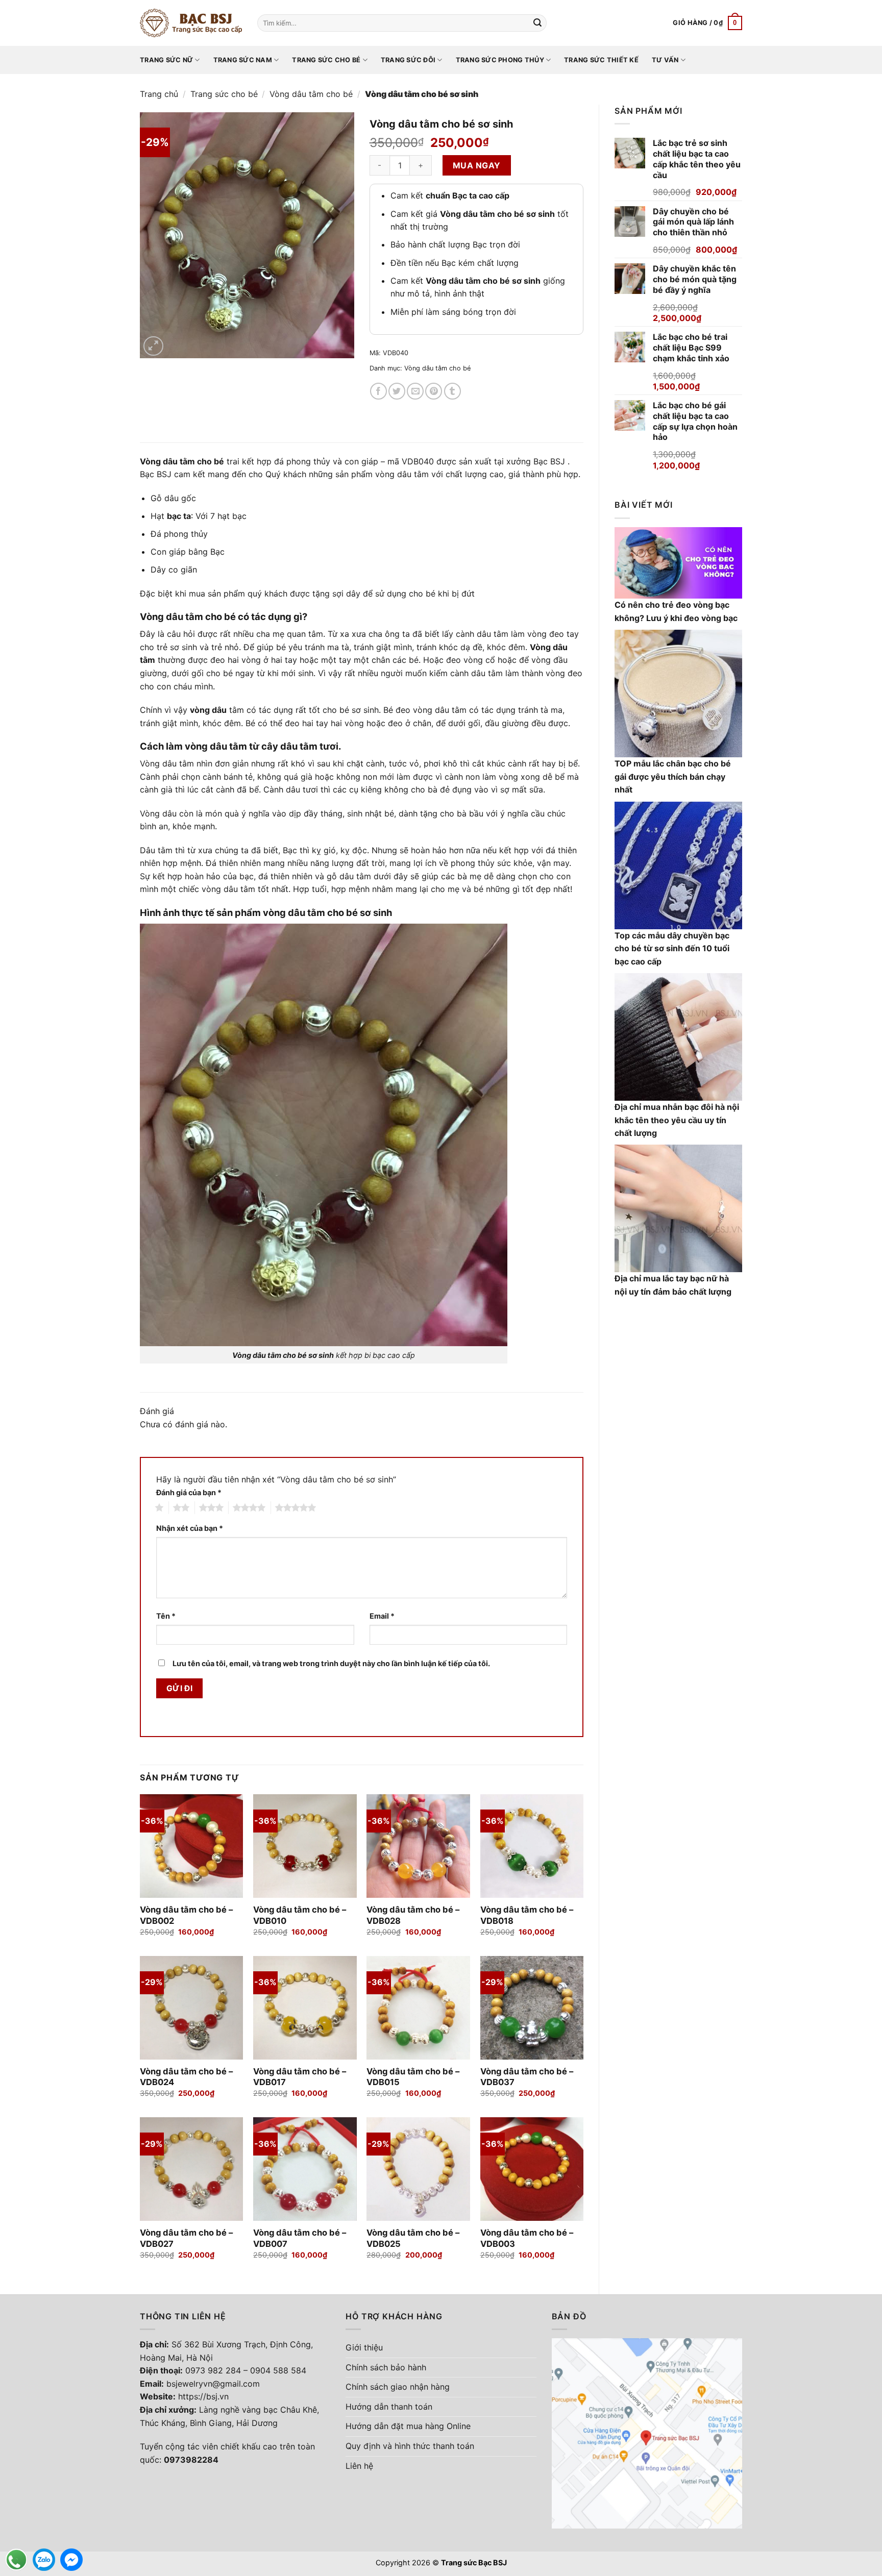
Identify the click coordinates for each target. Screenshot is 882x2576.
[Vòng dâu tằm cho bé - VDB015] (418, 2008)
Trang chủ (159, 94)
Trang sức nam (243, 60)
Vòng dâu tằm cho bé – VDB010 (300, 1915)
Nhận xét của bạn (190, 1528)
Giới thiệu (364, 2347)
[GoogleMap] (647, 2433)
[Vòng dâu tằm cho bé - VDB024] (192, 2008)
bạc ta (179, 516)
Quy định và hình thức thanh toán (410, 2446)
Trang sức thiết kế (601, 60)
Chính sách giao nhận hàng (398, 2387)
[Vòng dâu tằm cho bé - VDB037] (532, 2008)
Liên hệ (359, 2466)
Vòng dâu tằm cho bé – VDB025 (413, 2238)
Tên (166, 1616)
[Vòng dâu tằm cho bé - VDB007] (305, 2169)
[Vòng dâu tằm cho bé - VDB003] (532, 2169)
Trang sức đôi (408, 60)
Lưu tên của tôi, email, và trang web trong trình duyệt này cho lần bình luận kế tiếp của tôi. (331, 1663)
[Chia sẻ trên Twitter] (397, 391)
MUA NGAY (477, 165)
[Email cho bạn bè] (415, 391)
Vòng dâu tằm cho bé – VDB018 (527, 1915)
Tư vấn (665, 60)
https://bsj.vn (203, 2396)
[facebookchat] (71, 2560)
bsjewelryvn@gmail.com (213, 2384)
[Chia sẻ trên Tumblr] (452, 391)
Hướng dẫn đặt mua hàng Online (408, 2426)
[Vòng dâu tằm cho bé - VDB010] (305, 1846)
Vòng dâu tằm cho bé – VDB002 (186, 1915)
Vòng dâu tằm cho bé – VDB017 (300, 2077)
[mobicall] (16, 2560)
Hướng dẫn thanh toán (389, 2407)
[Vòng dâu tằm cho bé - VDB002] (192, 1846)
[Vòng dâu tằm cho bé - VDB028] (418, 1846)
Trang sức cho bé (326, 60)
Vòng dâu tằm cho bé (311, 94)
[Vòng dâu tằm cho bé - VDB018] (532, 1846)
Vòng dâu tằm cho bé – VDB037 (527, 2077)
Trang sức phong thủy (500, 60)
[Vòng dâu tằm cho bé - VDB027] (192, 2169)
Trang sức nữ (166, 60)
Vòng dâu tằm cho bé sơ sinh (283, 1355)
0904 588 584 (278, 2370)
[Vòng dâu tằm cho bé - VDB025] (418, 2169)
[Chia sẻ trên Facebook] (378, 391)
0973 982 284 (213, 2370)
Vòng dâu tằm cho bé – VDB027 (186, 2238)
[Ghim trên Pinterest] (434, 391)
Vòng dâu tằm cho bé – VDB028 (413, 1915)
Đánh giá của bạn (189, 1492)
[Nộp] (537, 23)
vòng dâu (208, 710)
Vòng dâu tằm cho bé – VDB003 (527, 2238)
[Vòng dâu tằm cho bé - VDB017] (305, 2008)
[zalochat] (44, 2560)
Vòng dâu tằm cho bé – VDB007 (300, 2238)
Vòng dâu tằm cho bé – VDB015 (413, 2077)
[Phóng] (153, 346)
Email (382, 1616)
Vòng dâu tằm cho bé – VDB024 (186, 2077)
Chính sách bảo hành (386, 2367)
